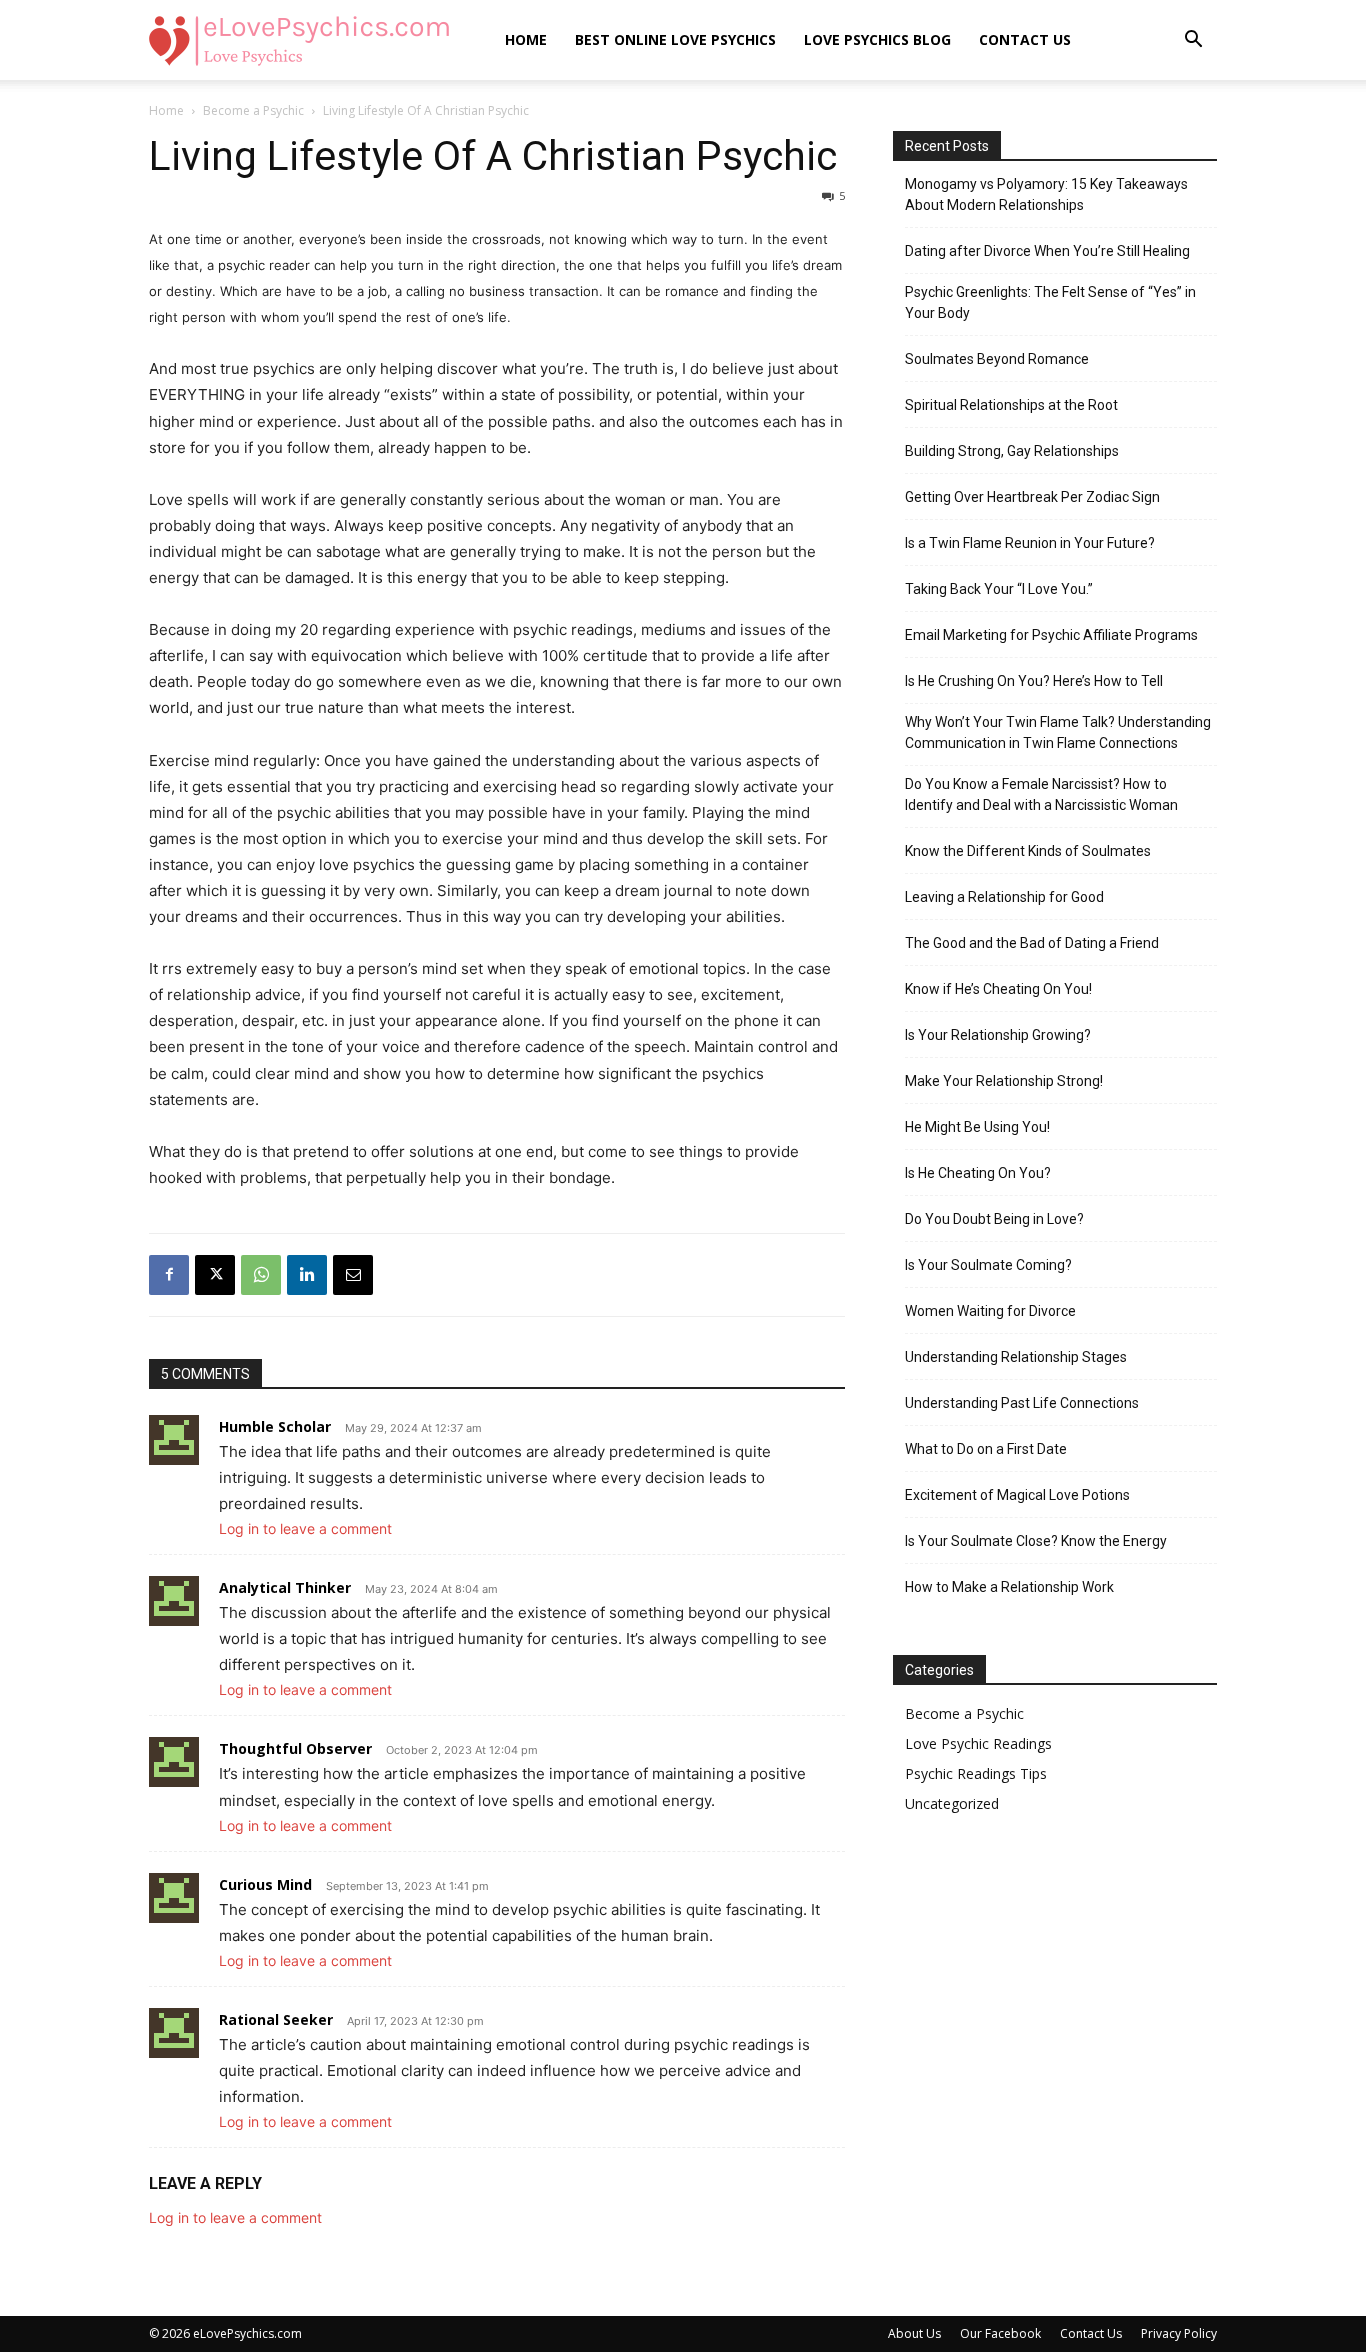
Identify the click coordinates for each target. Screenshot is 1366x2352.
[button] (1193, 41)
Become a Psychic (253, 110)
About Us (914, 2333)
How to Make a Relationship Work (1009, 1587)
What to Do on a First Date (986, 1449)
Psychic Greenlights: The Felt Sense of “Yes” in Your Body (1050, 302)
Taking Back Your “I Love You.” (999, 589)
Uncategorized (952, 1803)
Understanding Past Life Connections (1022, 1403)
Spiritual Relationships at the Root (1011, 405)
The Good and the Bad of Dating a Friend (1032, 943)
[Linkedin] (307, 1275)
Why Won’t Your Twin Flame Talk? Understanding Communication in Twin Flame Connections (1058, 732)
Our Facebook (1000, 2333)
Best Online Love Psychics (675, 39)
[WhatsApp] (261, 1275)
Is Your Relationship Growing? (998, 1035)
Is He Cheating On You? (978, 1173)
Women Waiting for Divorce (990, 1311)
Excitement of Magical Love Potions (1017, 1495)
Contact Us (1025, 39)
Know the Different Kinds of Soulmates (1028, 851)
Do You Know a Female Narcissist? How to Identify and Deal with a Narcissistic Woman (1041, 794)
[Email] (353, 1275)
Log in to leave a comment (305, 1528)
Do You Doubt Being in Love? (994, 1219)
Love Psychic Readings (978, 1743)
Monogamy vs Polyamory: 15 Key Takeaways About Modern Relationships (1046, 194)
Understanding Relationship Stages (1016, 1357)
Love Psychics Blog (877, 39)
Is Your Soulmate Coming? (988, 1265)
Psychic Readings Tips (976, 1773)
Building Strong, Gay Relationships (1012, 451)
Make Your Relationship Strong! (1004, 1081)
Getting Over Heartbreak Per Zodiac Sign (1032, 497)
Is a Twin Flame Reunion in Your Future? (1030, 543)
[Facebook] (169, 1275)
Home (526, 39)
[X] (215, 1275)
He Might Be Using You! (977, 1127)
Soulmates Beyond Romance (997, 359)
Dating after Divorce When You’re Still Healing (1047, 251)
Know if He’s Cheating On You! (998, 989)
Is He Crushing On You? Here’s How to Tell (1034, 681)
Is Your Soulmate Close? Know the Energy (1036, 1541)
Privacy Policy (1179, 2333)
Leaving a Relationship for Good (1004, 897)
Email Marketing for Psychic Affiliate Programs (1051, 635)
